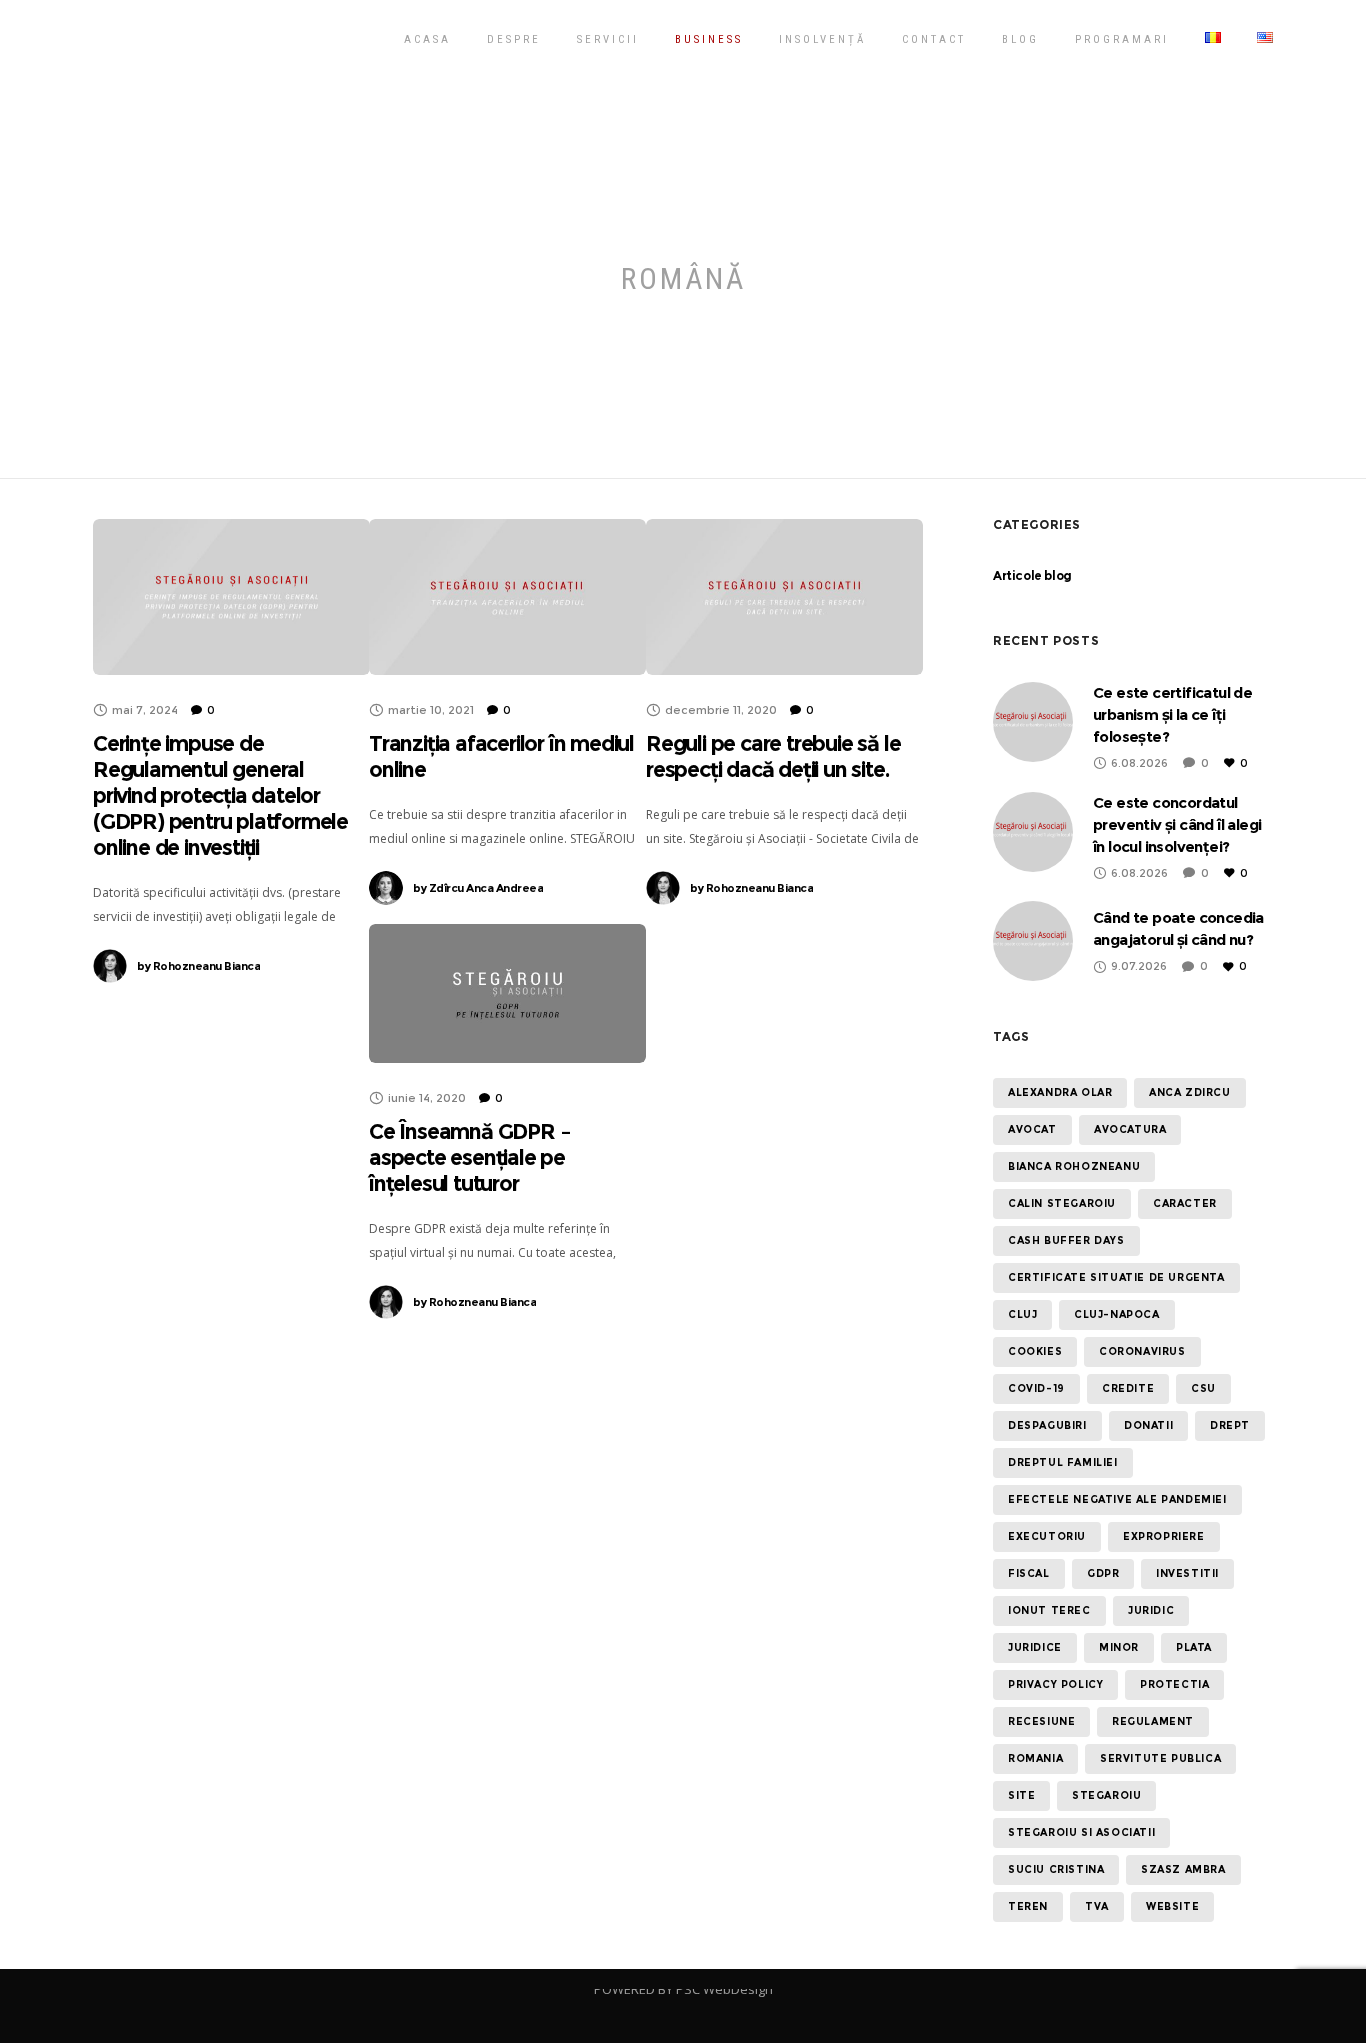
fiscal (1029, 1573)
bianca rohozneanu (1074, 1166)
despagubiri (1047, 1425)
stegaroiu (1106, 1795)
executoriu (1047, 1536)
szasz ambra (1183, 1869)
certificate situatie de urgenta (1116, 1277)
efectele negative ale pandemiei (1117, 1499)
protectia (1174, 1684)
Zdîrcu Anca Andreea (478, 888)
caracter (1185, 1203)
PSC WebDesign (724, 1989)
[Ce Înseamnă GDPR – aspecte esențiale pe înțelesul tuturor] (507, 993)
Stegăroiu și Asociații (248, 38)
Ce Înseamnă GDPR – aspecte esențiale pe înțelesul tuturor (469, 1157)
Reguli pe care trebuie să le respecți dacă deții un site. (773, 756)
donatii (1148, 1425)
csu (1203, 1388)
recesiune (1041, 1721)
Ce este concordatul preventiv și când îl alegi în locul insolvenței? (1177, 824)
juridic (1151, 1610)
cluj (1022, 1314)
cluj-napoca (1117, 1314)
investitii (1187, 1573)
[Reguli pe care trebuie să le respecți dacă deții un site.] (784, 597)
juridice (1035, 1647)
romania (1035, 1758)
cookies (1035, 1351)
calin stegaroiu (1062, 1203)
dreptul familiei (1063, 1462)
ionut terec (1049, 1610)
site (1021, 1795)
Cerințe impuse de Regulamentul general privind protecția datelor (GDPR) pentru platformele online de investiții (220, 795)
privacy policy (1055, 1684)
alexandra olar (1060, 1092)
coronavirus (1142, 1351)
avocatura (1130, 1129)
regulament (1153, 1721)
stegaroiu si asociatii (1081, 1832)
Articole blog (1032, 575)
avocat (1032, 1129)
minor (1119, 1647)
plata (1194, 1647)
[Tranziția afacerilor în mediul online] (507, 597)
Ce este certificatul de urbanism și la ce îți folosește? (1172, 714)
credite (1128, 1388)
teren (1028, 1906)
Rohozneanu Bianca (198, 966)
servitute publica (1160, 1758)
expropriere (1164, 1536)
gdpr (1103, 1573)
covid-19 (1036, 1388)
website (1172, 1906)
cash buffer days (1066, 1240)
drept (1230, 1425)
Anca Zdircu (1190, 1092)
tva (1097, 1906)
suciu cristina (1056, 1869)
